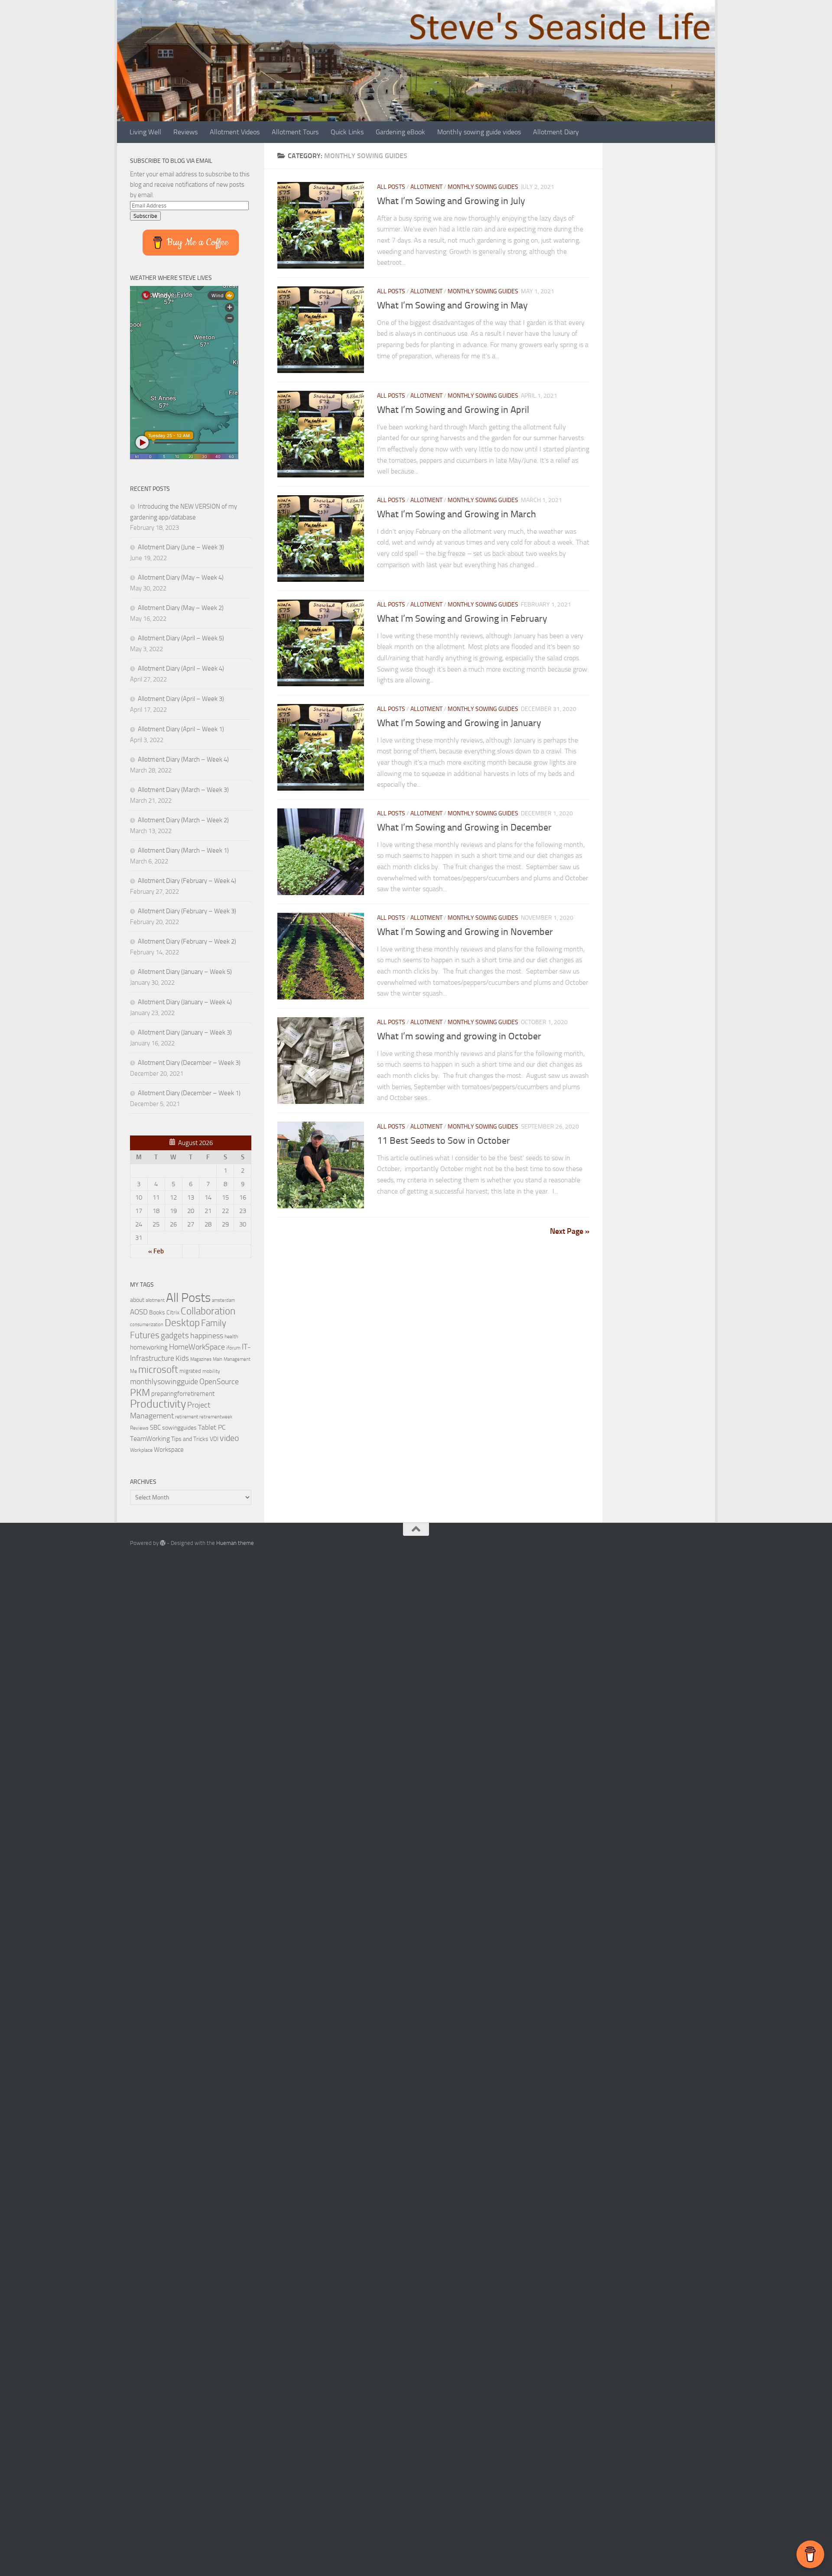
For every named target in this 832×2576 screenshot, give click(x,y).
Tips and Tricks (190, 1439)
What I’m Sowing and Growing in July (451, 201)
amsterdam (223, 1300)
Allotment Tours (295, 132)
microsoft (158, 1370)
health (231, 1336)
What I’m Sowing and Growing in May (452, 305)
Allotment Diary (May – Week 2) (181, 608)
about (137, 1300)
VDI (214, 1439)
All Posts (391, 187)
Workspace (169, 1450)
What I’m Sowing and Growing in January (459, 723)
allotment (155, 1300)
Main (218, 1359)
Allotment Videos (235, 132)
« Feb (156, 1251)
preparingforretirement (183, 1394)
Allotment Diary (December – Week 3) (189, 1063)
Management (237, 1359)
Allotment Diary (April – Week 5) (181, 638)
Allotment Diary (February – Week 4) (187, 881)
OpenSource (219, 1382)
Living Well (145, 132)
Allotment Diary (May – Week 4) (181, 577)
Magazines (201, 1359)
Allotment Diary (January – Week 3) (185, 1032)
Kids (182, 1358)
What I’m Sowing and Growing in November (465, 932)
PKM (140, 1392)
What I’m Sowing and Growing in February (462, 619)
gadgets (175, 1335)
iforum (233, 1348)
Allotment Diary (556, 132)
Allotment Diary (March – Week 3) (183, 790)
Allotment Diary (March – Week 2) (183, 820)
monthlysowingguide (164, 1382)
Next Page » (570, 1231)
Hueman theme (235, 1543)
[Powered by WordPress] (163, 1543)
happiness (207, 1336)
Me (133, 1371)
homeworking (149, 1347)
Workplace (141, 1450)
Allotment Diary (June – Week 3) (181, 547)
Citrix (173, 1312)
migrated (190, 1371)
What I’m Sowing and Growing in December (464, 827)
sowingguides (179, 1428)
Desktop (182, 1323)
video (229, 1438)
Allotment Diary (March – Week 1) (183, 850)
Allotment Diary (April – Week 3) (181, 699)
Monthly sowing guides (483, 187)
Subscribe (145, 216)
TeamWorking (150, 1439)
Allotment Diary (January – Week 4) (185, 1002)
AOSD (139, 1312)
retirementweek (216, 1417)
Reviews (185, 132)
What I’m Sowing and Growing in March (457, 514)
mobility (211, 1371)
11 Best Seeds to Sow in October (444, 1141)
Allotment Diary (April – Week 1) (181, 729)
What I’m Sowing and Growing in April (453, 410)
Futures (145, 1335)
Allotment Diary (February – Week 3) (187, 911)
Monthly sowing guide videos (479, 132)
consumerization (147, 1325)
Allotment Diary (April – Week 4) (181, 668)
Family (214, 1323)
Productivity (158, 1404)
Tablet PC (212, 1427)
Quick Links (347, 132)
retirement (187, 1417)
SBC (155, 1428)
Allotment (426, 187)
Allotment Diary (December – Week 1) (189, 1093)
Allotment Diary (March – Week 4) (183, 759)
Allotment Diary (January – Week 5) (185, 972)
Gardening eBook (400, 132)
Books (157, 1312)
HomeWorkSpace (197, 1347)
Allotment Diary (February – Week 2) (187, 941)
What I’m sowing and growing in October (459, 1036)
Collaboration (208, 1311)
